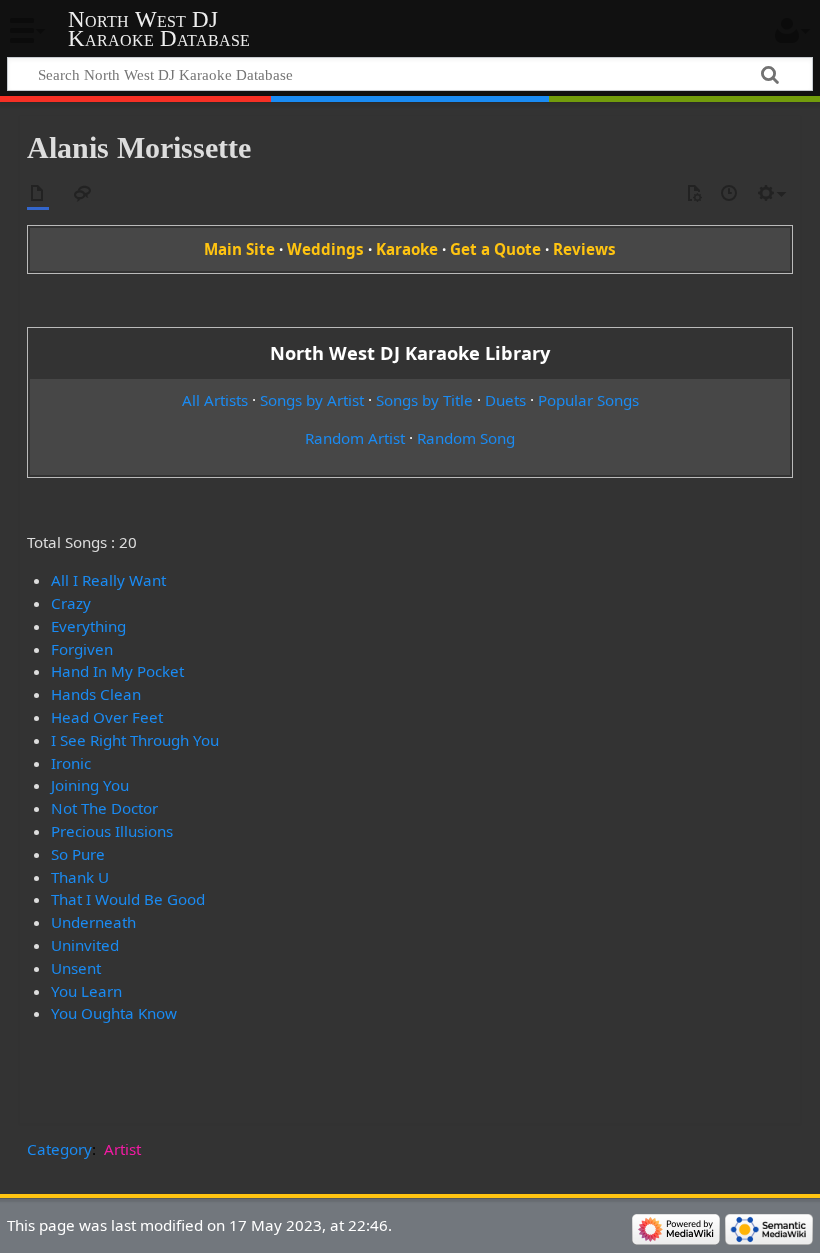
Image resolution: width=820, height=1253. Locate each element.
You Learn (86, 991)
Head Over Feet (107, 717)
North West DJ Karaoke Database (159, 29)
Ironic (71, 763)
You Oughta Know (114, 1013)
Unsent (76, 968)
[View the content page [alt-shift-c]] (38, 194)
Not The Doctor (104, 808)
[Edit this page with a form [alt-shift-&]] (694, 194)
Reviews (584, 249)
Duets (505, 400)
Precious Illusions (112, 831)
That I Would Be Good (128, 899)
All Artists (215, 400)
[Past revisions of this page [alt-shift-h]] (730, 194)
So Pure (78, 854)
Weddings (325, 249)
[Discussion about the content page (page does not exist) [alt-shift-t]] (83, 194)
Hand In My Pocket (117, 671)
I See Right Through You (135, 740)
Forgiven (82, 649)
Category (59, 1149)
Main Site (239, 249)
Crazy (71, 603)
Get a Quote (495, 249)
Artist (122, 1149)
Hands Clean (96, 694)
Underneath (93, 922)
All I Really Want (108, 580)
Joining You (90, 785)
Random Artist (355, 438)
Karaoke (407, 249)
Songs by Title (424, 400)
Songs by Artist (312, 400)
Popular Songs (588, 400)
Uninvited (85, 945)
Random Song (466, 438)
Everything (88, 626)
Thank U (80, 877)
